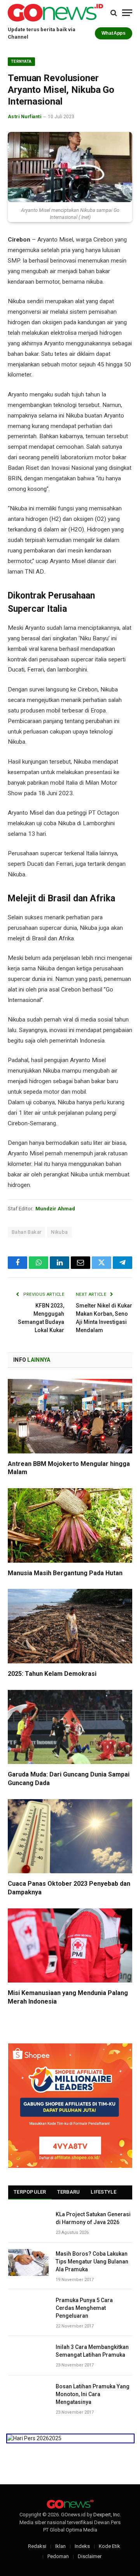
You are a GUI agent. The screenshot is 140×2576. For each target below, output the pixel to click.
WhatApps (114, 33)
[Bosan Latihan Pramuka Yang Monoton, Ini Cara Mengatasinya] (28, 2395)
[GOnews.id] (55, 13)
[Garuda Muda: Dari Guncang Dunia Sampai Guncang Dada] (70, 1727)
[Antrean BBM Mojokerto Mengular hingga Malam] (70, 1416)
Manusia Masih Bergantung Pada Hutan (65, 1573)
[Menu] (127, 13)
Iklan (60, 2546)
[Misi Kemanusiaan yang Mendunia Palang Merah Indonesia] (70, 1945)
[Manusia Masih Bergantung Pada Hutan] (70, 1525)
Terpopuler (30, 2192)
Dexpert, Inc (107, 2515)
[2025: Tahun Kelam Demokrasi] (70, 1626)
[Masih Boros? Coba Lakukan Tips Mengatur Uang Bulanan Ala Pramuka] (28, 2262)
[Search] (114, 13)
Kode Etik (109, 2546)
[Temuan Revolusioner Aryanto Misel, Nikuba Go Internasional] (70, 167)
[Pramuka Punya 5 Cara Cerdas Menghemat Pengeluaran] (28, 2309)
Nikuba (59, 1232)
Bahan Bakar (26, 1232)
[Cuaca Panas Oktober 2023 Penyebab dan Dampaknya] (70, 1836)
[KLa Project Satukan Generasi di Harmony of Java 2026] (28, 2223)
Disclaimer (90, 2556)
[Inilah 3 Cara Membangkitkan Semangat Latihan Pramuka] (28, 2356)
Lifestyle (103, 2192)
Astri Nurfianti (24, 117)
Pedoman (58, 2556)
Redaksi (37, 2546)
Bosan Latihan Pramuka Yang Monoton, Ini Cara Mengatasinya (93, 2394)
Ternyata (21, 61)
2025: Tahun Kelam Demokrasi (52, 1674)
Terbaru (69, 2192)
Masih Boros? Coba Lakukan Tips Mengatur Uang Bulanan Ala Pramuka (92, 2262)
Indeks (82, 2546)
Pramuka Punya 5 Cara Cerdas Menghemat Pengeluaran (84, 2308)
